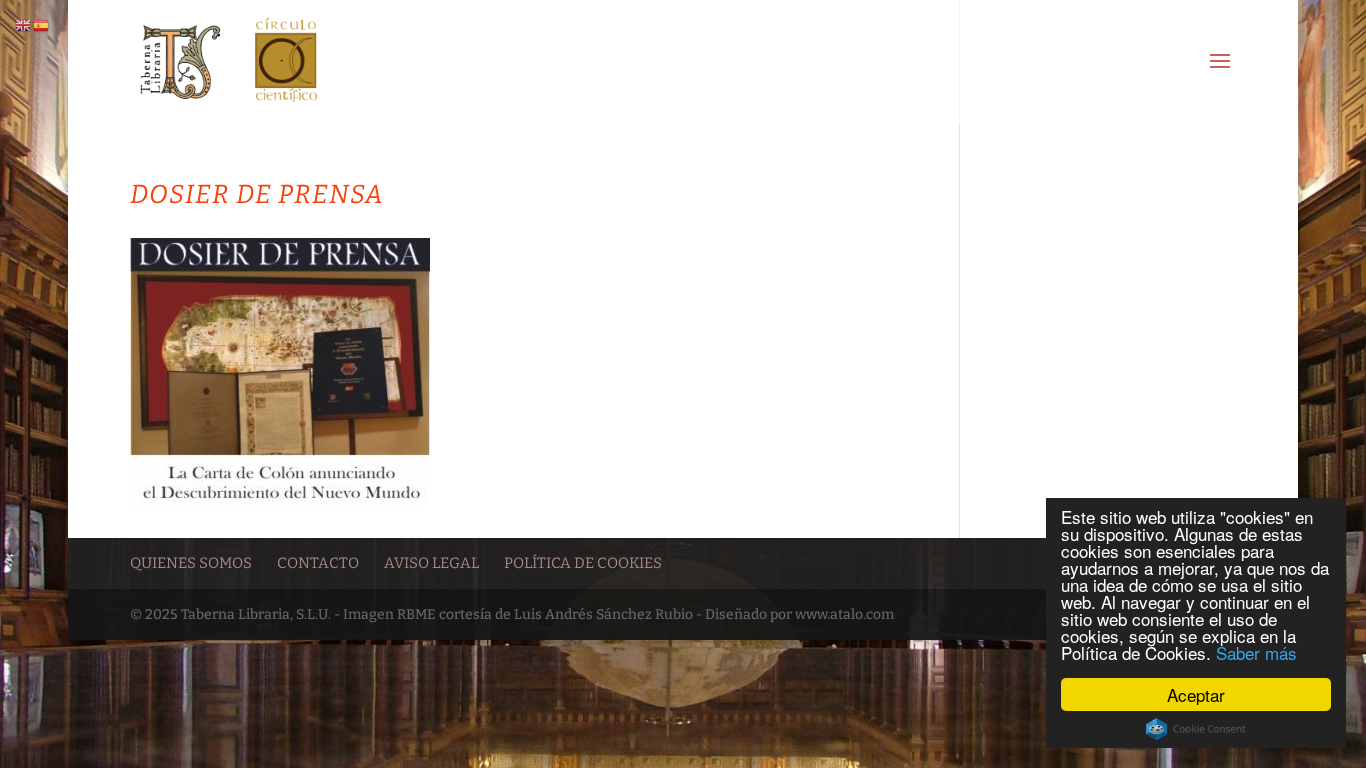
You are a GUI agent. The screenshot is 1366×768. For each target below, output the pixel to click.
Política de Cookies (583, 563)
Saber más (1256, 652)
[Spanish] (42, 25)
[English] (24, 25)
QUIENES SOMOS (191, 563)
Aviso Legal (431, 563)
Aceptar (1196, 694)
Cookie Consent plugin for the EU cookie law (1196, 729)
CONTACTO (318, 563)
